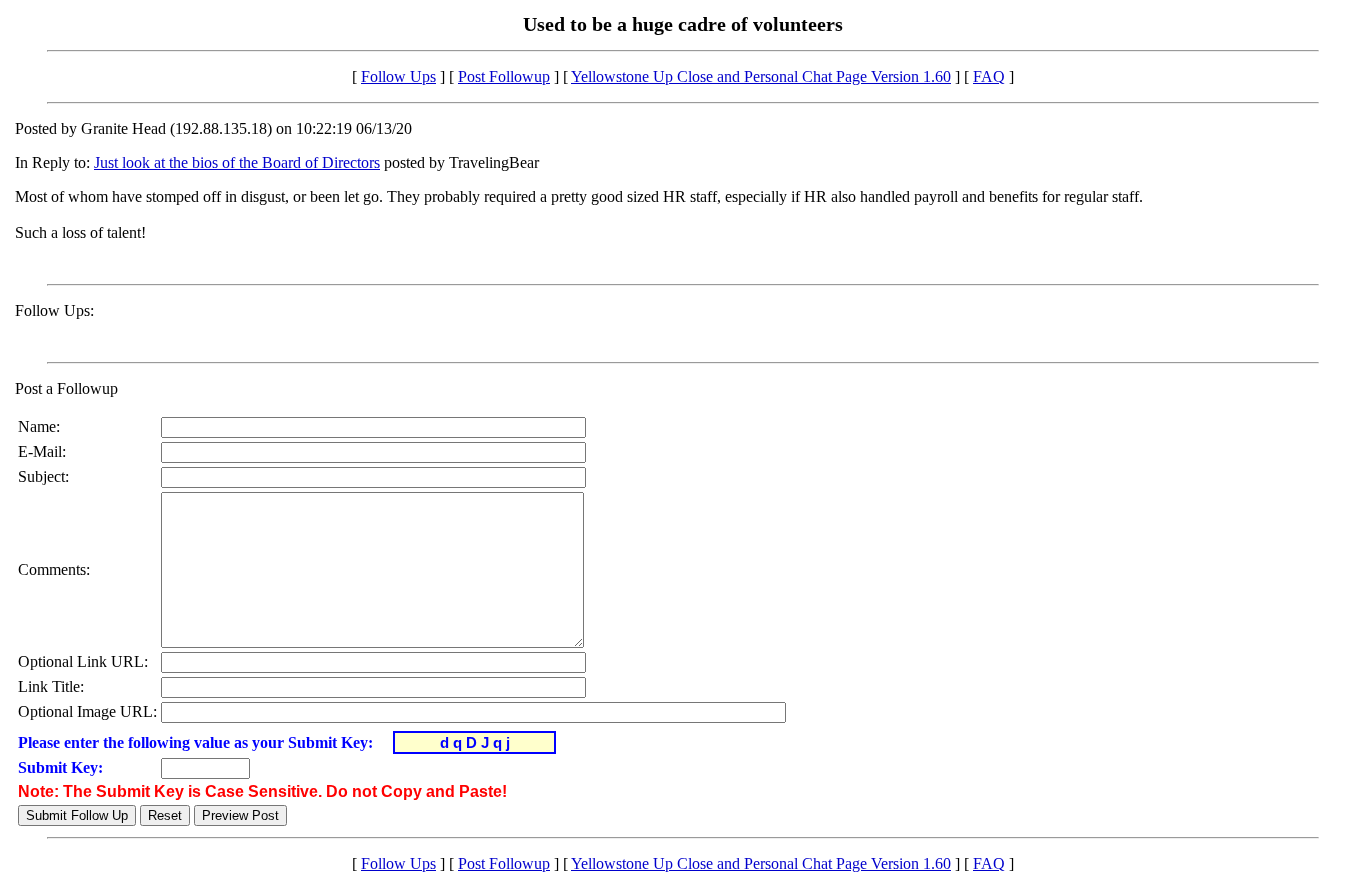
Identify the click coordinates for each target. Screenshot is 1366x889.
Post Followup (504, 76)
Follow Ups (398, 76)
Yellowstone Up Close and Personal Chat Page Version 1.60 (761, 76)
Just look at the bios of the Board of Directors (237, 162)
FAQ (989, 76)
